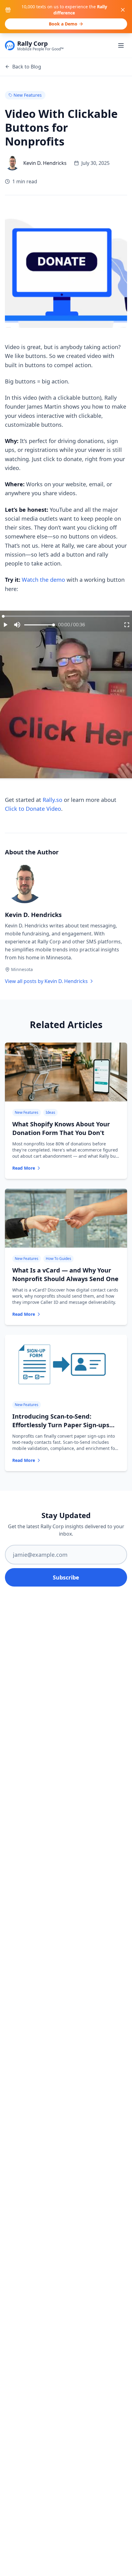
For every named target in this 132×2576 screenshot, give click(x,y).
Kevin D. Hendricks (33, 915)
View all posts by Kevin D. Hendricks (46, 981)
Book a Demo (63, 24)
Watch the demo (43, 580)
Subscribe (66, 1577)
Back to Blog (27, 67)
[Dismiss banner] (123, 10)
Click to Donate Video (33, 809)
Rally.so (52, 800)
